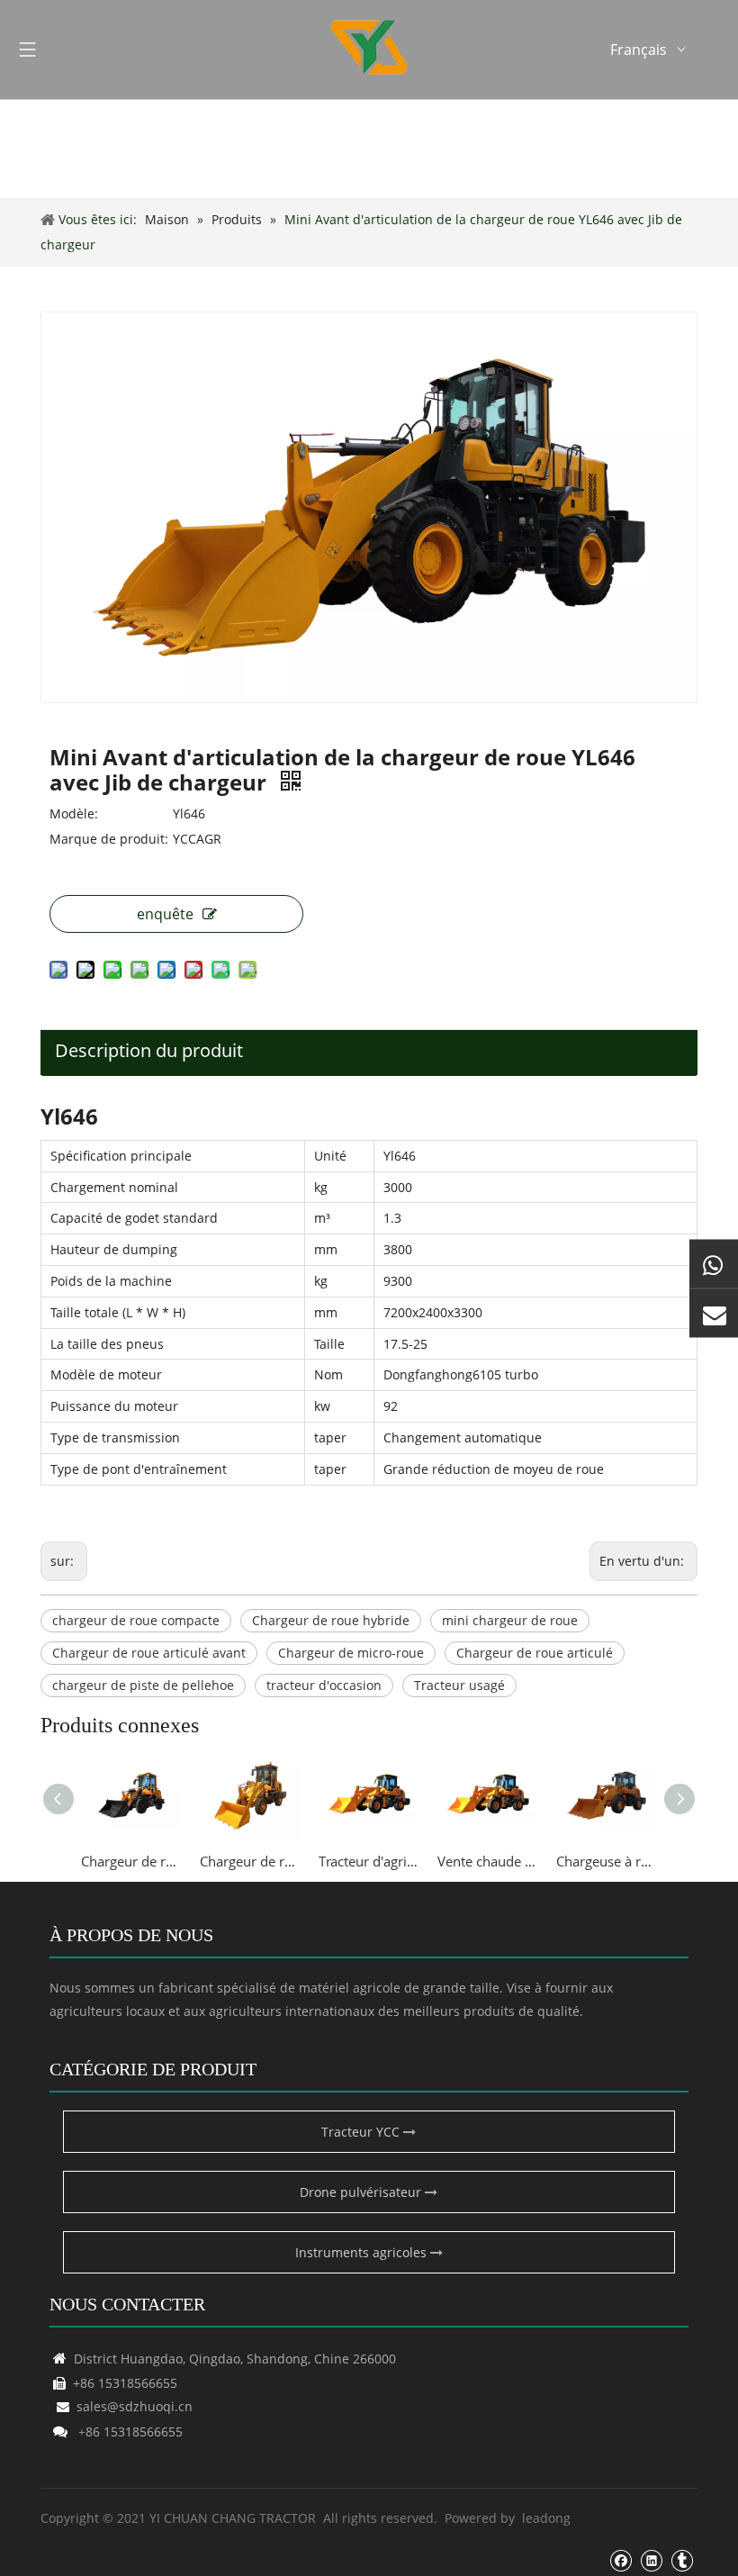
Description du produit (149, 1050)
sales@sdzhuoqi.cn (125, 2406)
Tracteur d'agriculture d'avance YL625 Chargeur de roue (369, 1861)
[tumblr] (682, 2560)
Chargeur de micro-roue (351, 1653)
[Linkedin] (651, 2560)
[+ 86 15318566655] (714, 1263)
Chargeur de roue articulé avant (149, 1653)
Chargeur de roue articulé (535, 1653)
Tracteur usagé (459, 1685)
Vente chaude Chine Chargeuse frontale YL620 (488, 1861)
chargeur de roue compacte (136, 1620)
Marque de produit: (109, 839)
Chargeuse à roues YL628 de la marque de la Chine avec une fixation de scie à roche (607, 1861)
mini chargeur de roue (510, 1620)
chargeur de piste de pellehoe (143, 1685)
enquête (165, 914)
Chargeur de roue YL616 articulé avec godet (131, 1861)
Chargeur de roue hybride (331, 1620)
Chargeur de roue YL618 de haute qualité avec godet (250, 1861)
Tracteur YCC (362, 2132)
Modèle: (74, 813)
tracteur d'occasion (324, 1685)
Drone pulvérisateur (362, 2192)
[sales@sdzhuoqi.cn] (714, 1313)
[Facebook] (621, 2560)
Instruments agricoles (363, 2252)
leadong (546, 2518)
